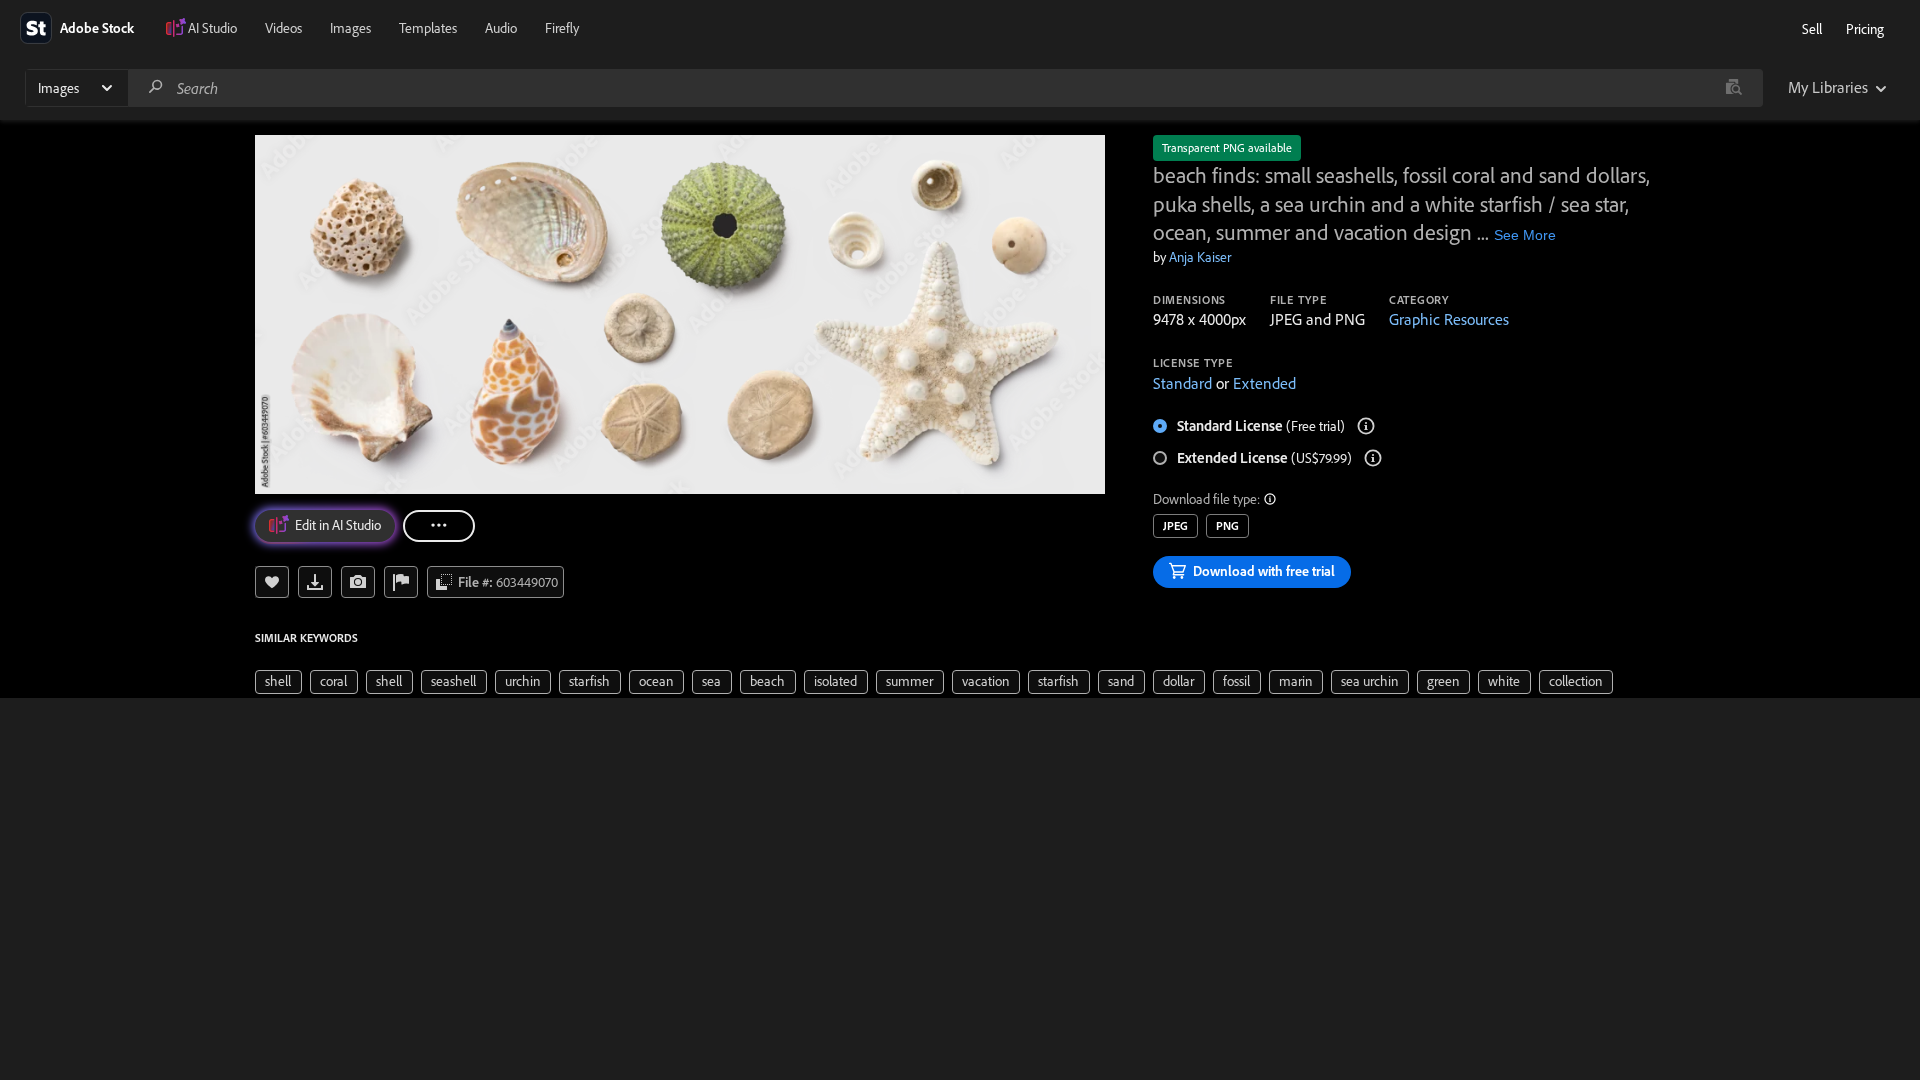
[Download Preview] (315, 582)
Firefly (562, 28)
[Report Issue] (401, 582)
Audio (501, 28)
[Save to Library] (272, 582)
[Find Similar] (358, 582)
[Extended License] (1373, 458)
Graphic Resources (1449, 319)
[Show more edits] (439, 526)
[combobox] (945, 88)
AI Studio (212, 28)
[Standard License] (1366, 426)
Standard (1182, 383)
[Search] (156, 87)
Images (350, 28)
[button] (1271, 499)
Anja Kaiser (1200, 257)
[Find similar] (1733, 88)
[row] (278, 682)
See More (1525, 235)
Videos (283, 28)
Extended (1264, 383)
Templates (428, 28)
